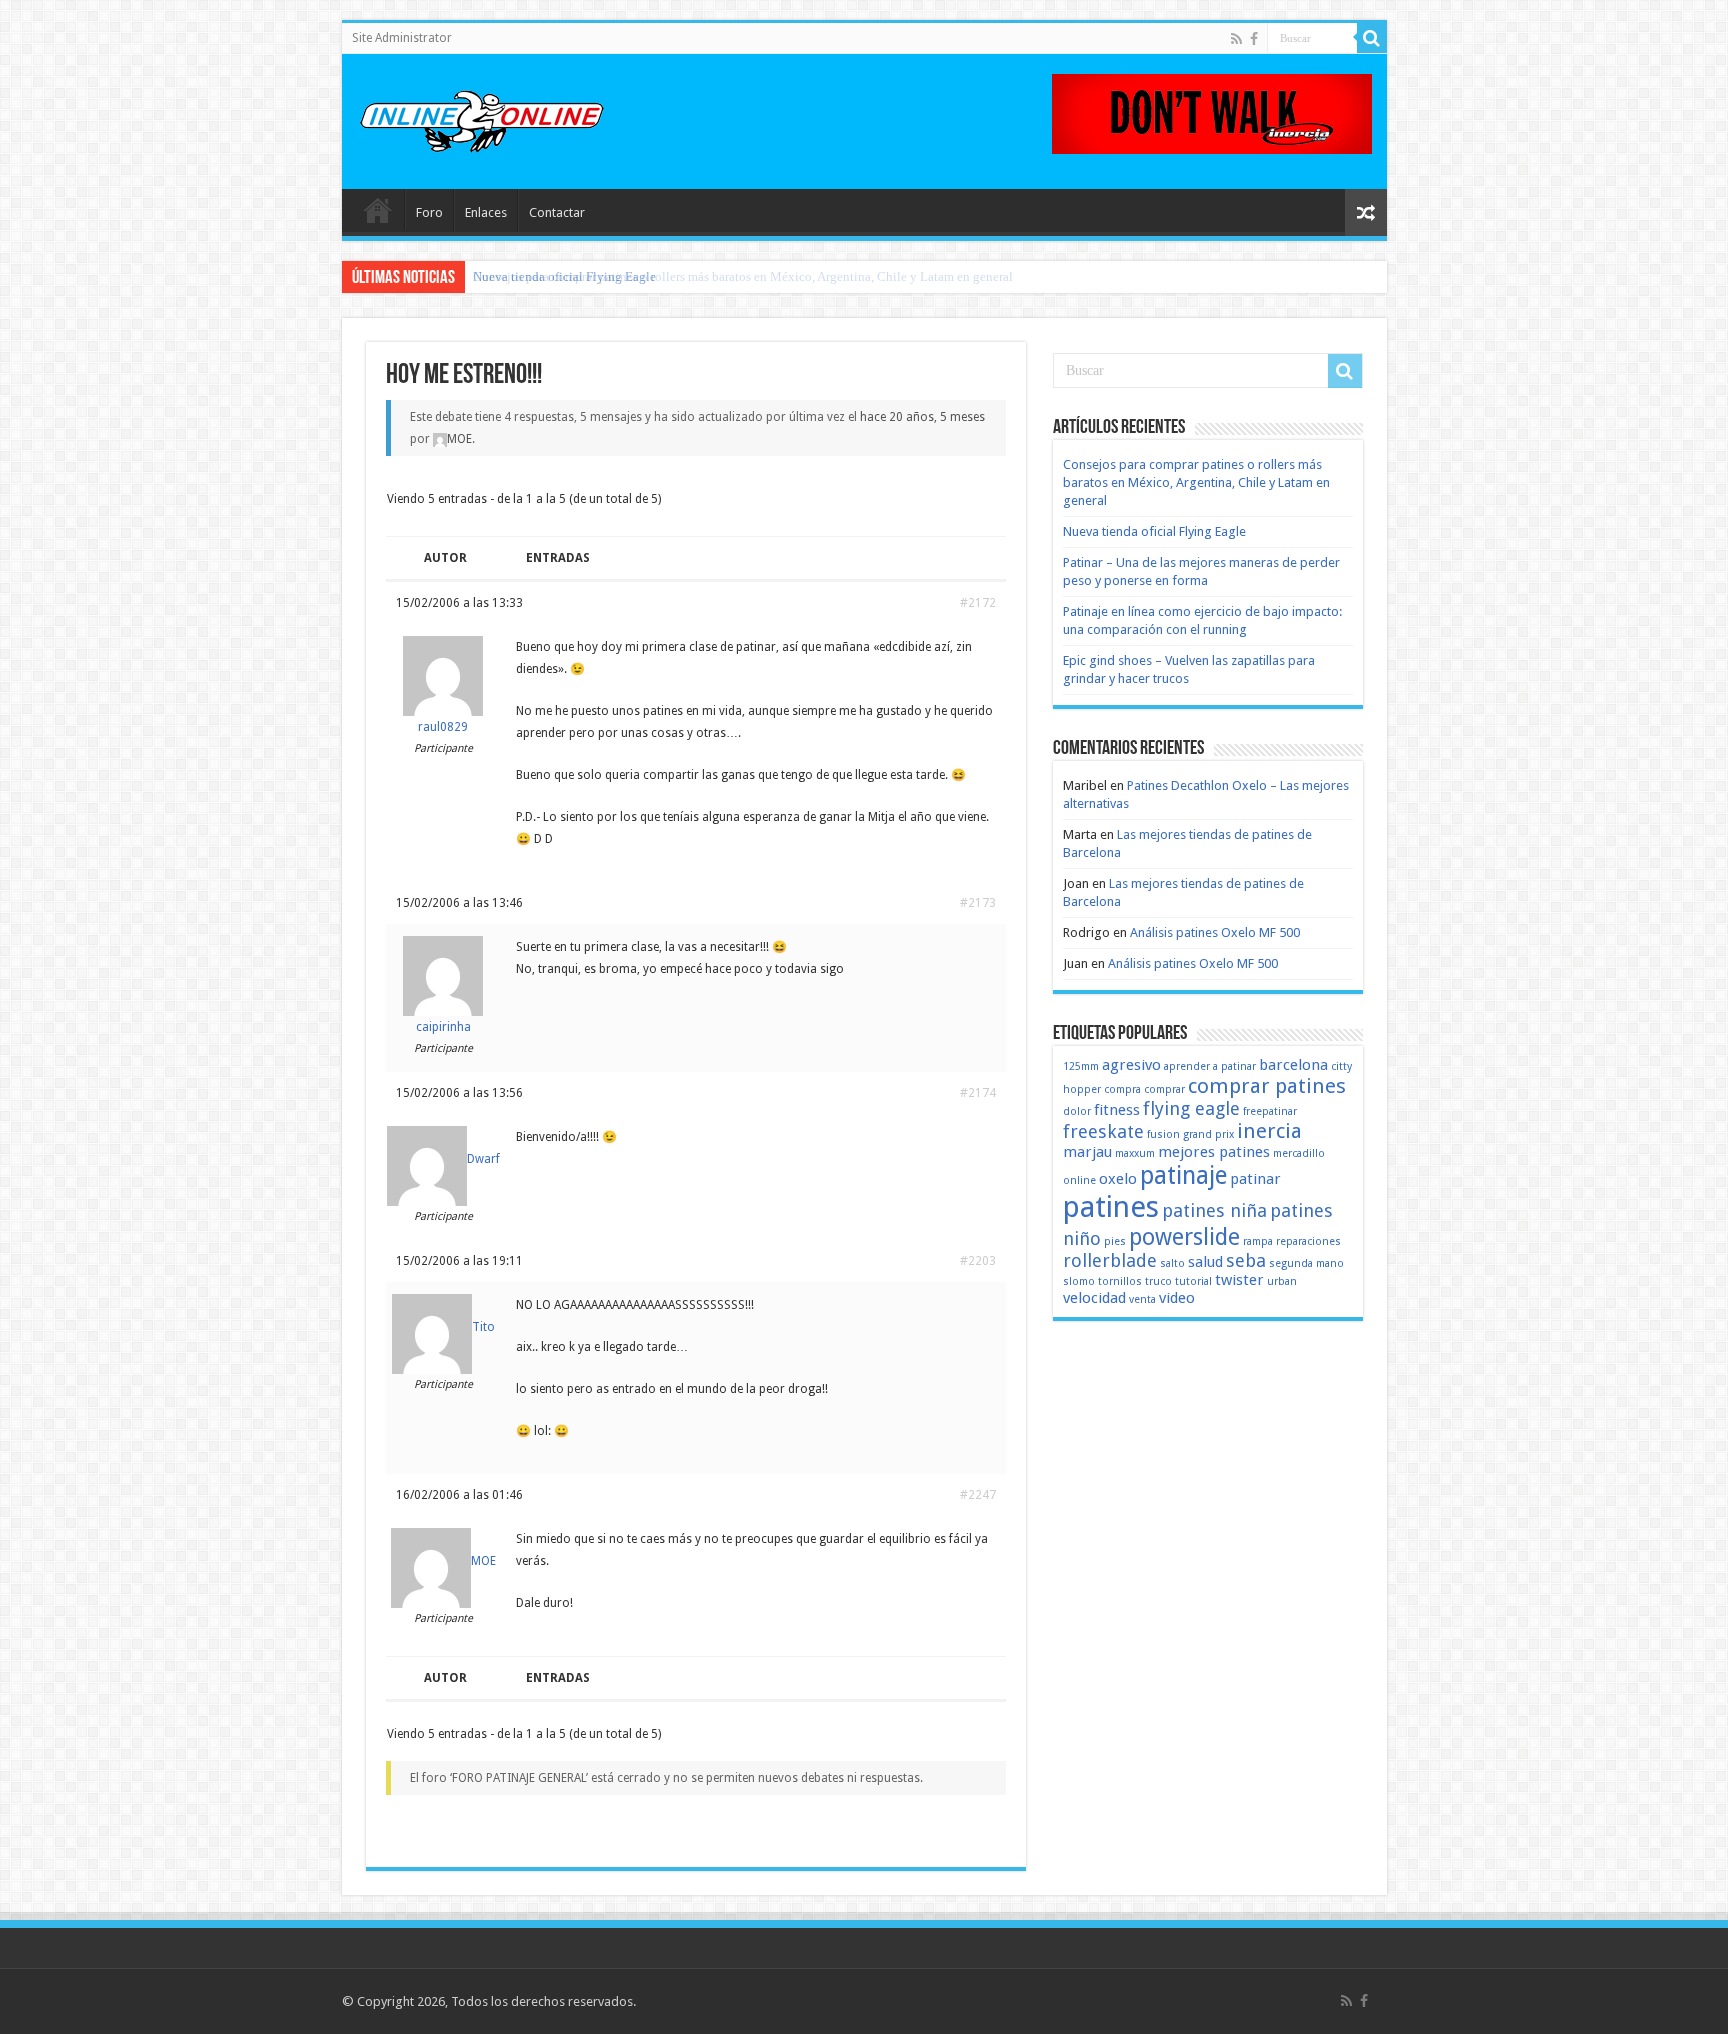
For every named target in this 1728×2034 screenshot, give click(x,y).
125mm (1081, 1066)
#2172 (978, 603)
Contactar (557, 212)
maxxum (1135, 1153)
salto (1172, 1263)
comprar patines (1267, 1086)
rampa (1258, 1241)
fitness (1117, 1110)
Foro (429, 212)
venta (1142, 1299)
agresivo (1131, 1065)
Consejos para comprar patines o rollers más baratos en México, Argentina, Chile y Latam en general (1196, 482)
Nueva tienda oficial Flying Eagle (564, 276)
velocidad (1094, 1298)
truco (1158, 1281)
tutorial (1193, 1281)
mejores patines (1214, 1152)
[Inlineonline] (482, 118)
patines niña (1214, 1210)
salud (1205, 1262)
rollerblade (1110, 1260)
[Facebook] (1254, 39)
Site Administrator (402, 38)
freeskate (1103, 1131)
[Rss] (1236, 39)
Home (378, 210)
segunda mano (1306, 1263)
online (1079, 1180)
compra (1122, 1089)
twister (1239, 1280)
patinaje (1183, 1175)
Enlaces (486, 212)
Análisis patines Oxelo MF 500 (1215, 932)
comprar (1164, 1089)
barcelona (1293, 1065)
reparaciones (1308, 1241)
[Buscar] (1372, 38)
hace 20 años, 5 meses (922, 417)
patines (1111, 1207)
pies (1115, 1241)
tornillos (1120, 1281)
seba (1246, 1260)
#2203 (978, 1261)
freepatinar (1270, 1111)
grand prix (1208, 1134)
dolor (1077, 1111)
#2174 (978, 1093)
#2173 (978, 903)
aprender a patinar (1210, 1066)
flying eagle (1191, 1108)
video (1177, 1298)
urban (1282, 1281)
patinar (1255, 1179)
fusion (1163, 1134)
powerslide (1184, 1237)
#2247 (978, 1495)
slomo (1079, 1281)
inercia (1269, 1131)
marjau (1087, 1152)
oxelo (1118, 1179)
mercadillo (1299, 1153)
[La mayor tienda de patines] (1212, 112)
